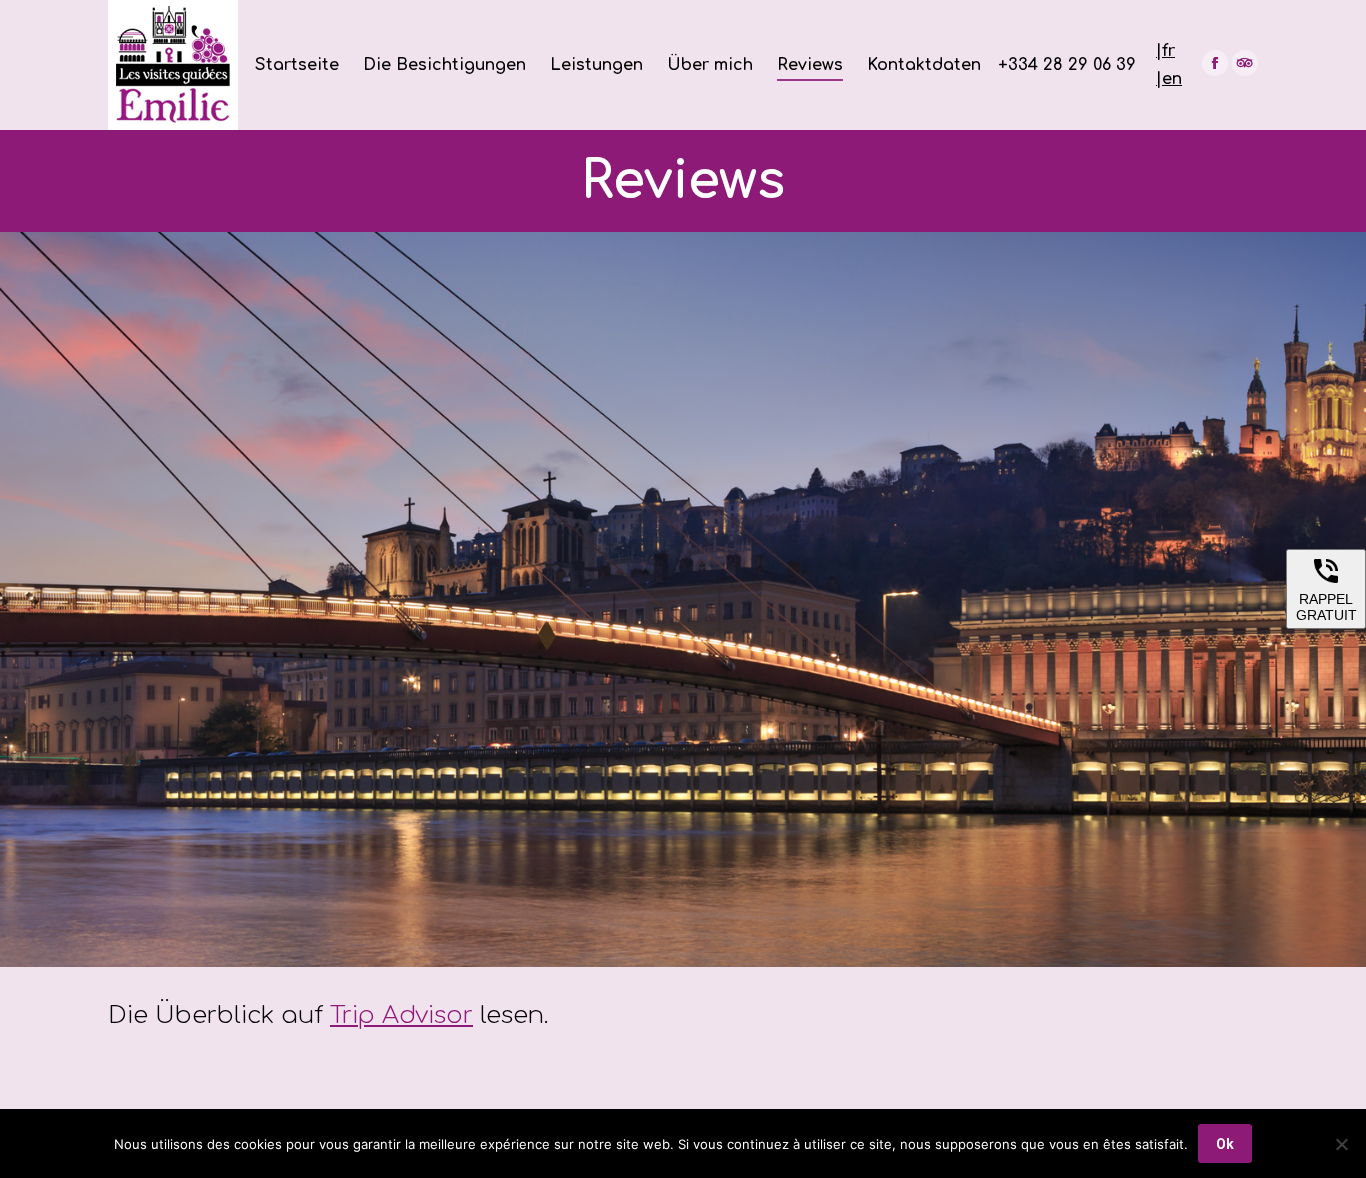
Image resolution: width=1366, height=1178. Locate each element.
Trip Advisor (401, 1015)
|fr (1165, 51)
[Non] (1341, 1144)
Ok (1225, 1144)
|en (1169, 79)
